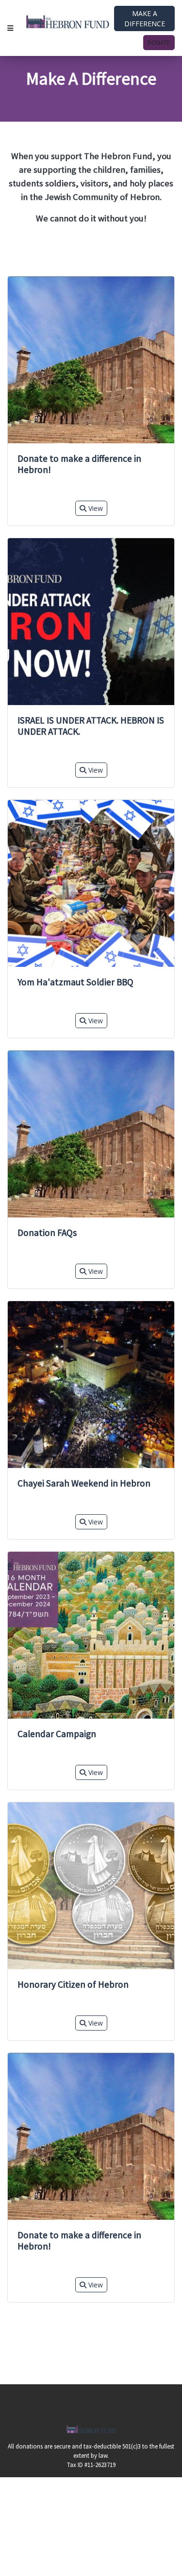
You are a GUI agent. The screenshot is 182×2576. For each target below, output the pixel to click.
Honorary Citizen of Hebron (73, 1984)
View (95, 508)
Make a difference (145, 18)
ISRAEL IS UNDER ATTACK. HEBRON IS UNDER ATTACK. (91, 726)
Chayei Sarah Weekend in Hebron (84, 1483)
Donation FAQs (47, 1233)
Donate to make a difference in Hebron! (79, 464)
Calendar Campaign (57, 1734)
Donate (159, 42)
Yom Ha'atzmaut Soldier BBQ (75, 982)
